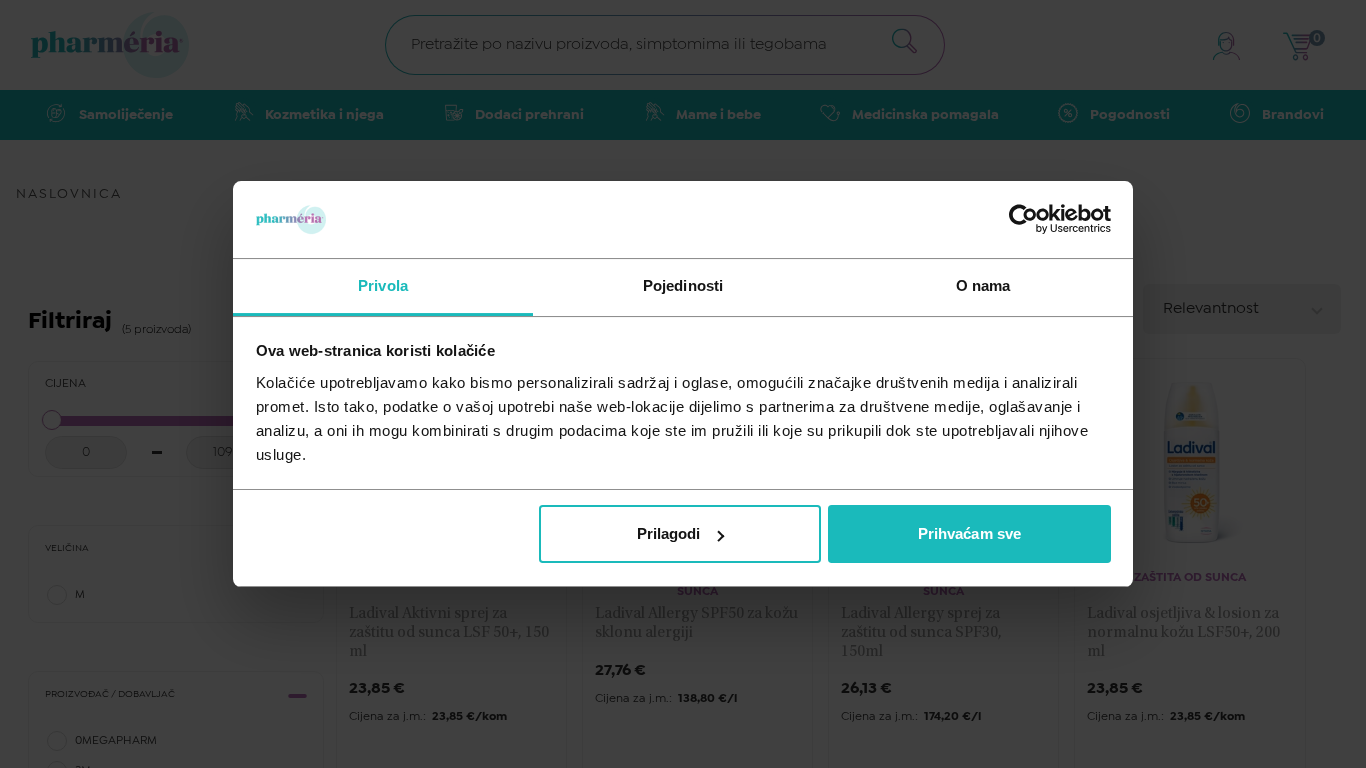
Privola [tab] (383, 285)
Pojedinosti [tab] (683, 285)
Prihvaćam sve (969, 533)
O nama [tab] (983, 285)
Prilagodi (669, 533)
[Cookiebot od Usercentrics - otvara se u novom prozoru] (1023, 219)
